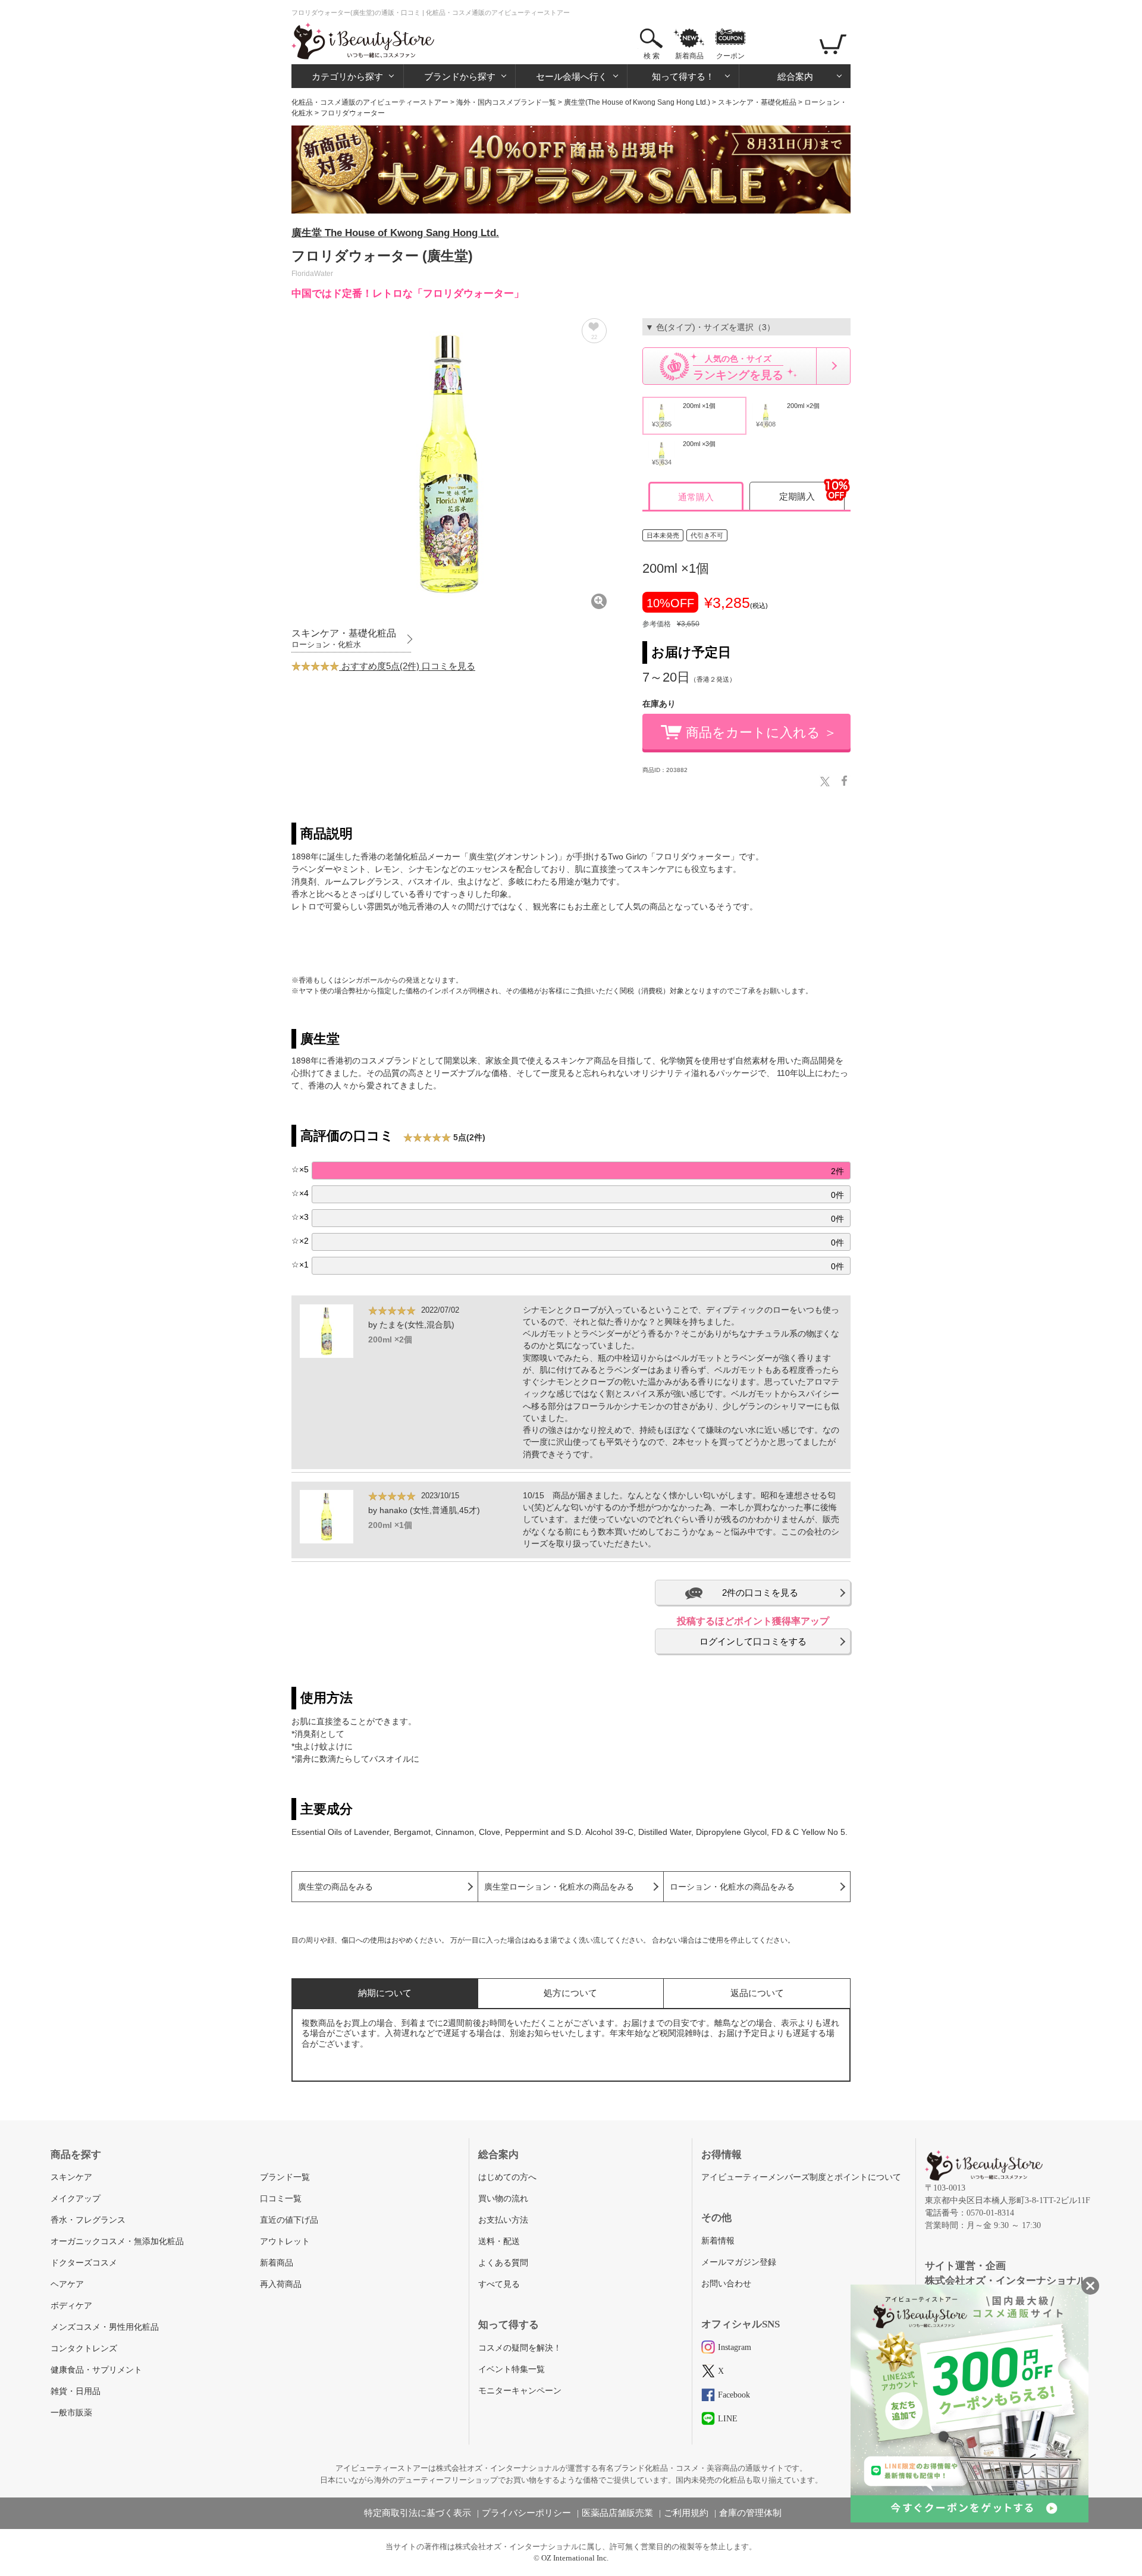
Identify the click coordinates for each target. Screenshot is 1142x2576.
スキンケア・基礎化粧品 (757, 102)
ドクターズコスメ (84, 2263)
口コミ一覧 (281, 2199)
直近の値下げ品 (289, 2220)
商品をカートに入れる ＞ (761, 732)
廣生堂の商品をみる (335, 1887)
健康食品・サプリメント (96, 2370)
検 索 (652, 56)
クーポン (730, 56)
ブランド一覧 (285, 2177)
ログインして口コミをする (753, 1641)
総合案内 (795, 76)
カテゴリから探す (347, 76)
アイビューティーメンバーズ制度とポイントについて (801, 2177)
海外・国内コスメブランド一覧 (506, 102)
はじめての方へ (507, 2177)
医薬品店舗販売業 (617, 2513)
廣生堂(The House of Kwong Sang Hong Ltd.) (637, 102)
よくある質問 (503, 2263)
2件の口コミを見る (760, 1593)
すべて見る (499, 2284)
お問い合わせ (726, 2284)
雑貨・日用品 (76, 2391)
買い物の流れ (503, 2199)
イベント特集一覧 (512, 2369)
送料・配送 (499, 2241)
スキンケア (71, 2177)
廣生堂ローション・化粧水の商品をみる (559, 1887)
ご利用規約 (686, 2513)
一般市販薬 (71, 2413)
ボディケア (71, 2306)
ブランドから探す (460, 76)
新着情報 (718, 2241)
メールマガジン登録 (739, 2262)
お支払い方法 (503, 2220)
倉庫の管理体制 (750, 2513)
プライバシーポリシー (526, 2513)
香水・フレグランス (88, 2220)
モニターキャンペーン (520, 2391)
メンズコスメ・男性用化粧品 (105, 2327)
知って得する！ (683, 76)
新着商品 (689, 56)
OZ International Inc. (575, 2558)
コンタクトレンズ (84, 2348)
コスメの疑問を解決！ (520, 2348)
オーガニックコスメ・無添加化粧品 (117, 2241)
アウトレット (285, 2241)
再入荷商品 (281, 2284)
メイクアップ (76, 2199)
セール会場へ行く (572, 76)
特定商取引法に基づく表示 (418, 2513)
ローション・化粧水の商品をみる (732, 1887)
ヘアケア (67, 2284)
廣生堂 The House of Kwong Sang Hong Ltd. (395, 233)
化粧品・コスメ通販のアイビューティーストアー (370, 102)
